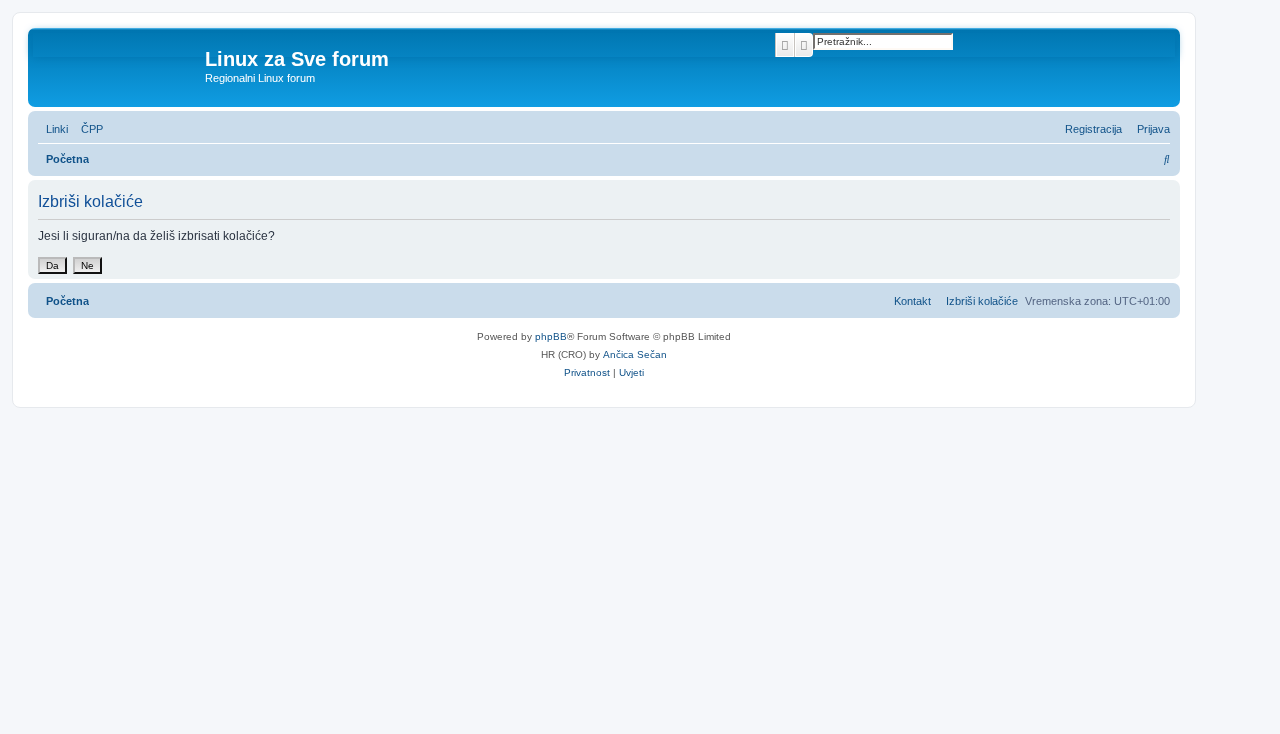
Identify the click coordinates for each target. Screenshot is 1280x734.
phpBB (551, 336)
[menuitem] (88, 129)
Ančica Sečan (635, 354)
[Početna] (119, 65)
